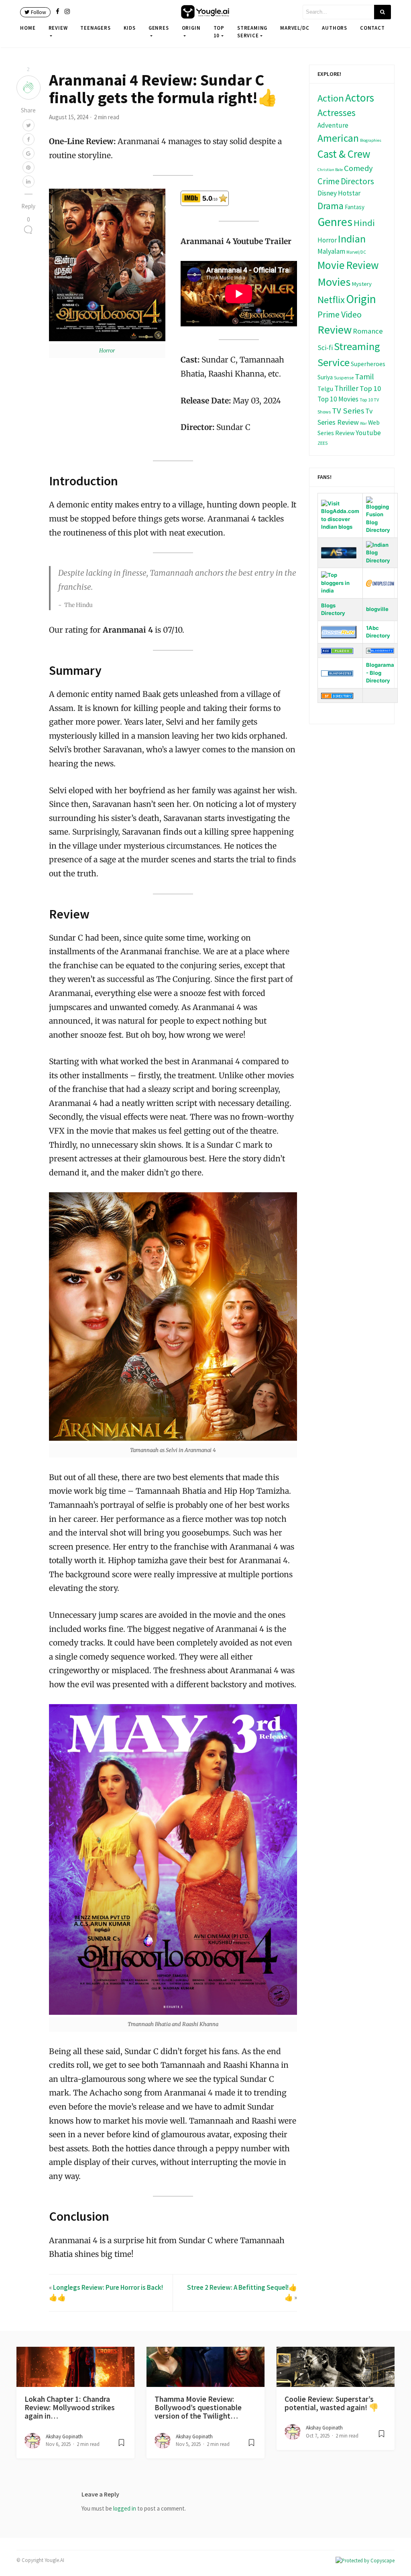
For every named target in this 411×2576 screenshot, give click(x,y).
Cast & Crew (344, 154)
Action (331, 98)
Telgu (325, 389)
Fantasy (355, 207)
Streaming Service (252, 32)
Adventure (333, 125)
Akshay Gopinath (64, 2437)
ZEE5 (322, 443)
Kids (130, 28)
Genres (159, 28)
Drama (331, 206)
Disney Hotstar (339, 193)
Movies (334, 282)
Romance (368, 331)
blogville (377, 609)
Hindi (364, 223)
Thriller (346, 388)
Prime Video (340, 314)
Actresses (337, 113)
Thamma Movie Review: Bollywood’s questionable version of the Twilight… (198, 2408)
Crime (329, 181)
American (338, 138)
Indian (352, 239)
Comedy (358, 168)
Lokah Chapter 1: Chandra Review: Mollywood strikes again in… (70, 2408)
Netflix (331, 300)
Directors (357, 181)
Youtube (368, 433)
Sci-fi (325, 348)
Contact (372, 28)
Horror (327, 240)
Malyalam (331, 251)
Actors (360, 98)
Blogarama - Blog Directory (380, 673)
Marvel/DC (295, 28)
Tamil (364, 376)
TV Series (348, 411)
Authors (335, 28)
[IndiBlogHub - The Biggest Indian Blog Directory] (340, 582)
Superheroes (368, 364)
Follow (38, 12)
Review (58, 28)
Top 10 (219, 32)
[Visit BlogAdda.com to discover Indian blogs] (340, 515)
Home (28, 28)
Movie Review (348, 265)
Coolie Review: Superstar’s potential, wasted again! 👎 (332, 2403)
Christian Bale (330, 170)
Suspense (344, 378)
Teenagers (95, 28)
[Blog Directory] (337, 695)
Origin (191, 28)
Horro (106, 351)
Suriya (325, 377)
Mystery (362, 284)
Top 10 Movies (338, 399)
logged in (125, 2508)
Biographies (371, 140)
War (363, 423)
